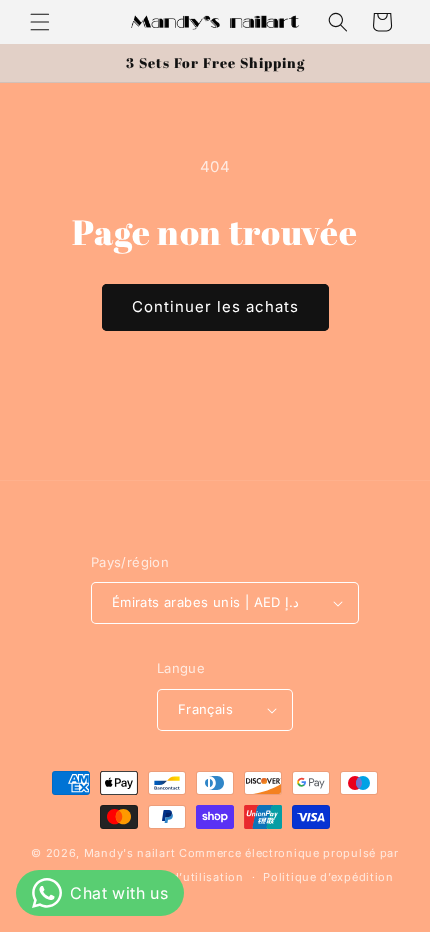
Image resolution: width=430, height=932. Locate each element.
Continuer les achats (215, 306)
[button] (40, 22)
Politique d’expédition (328, 877)
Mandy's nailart (130, 853)
